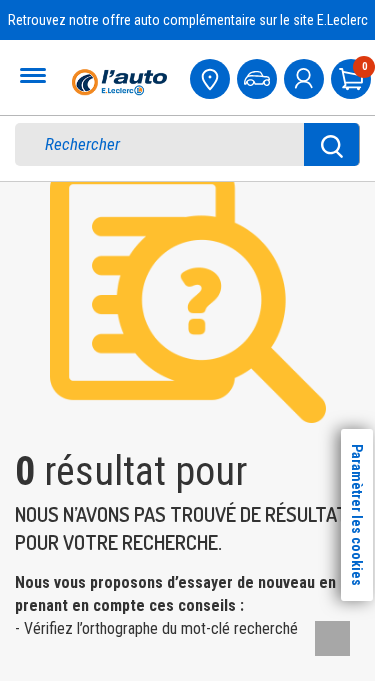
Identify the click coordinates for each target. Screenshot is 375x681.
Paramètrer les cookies (357, 515)
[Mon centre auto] (212, 76)
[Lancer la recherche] (332, 144)
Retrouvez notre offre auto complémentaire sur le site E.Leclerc (188, 20)
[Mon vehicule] (259, 76)
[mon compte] (306, 76)
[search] (173, 144)
